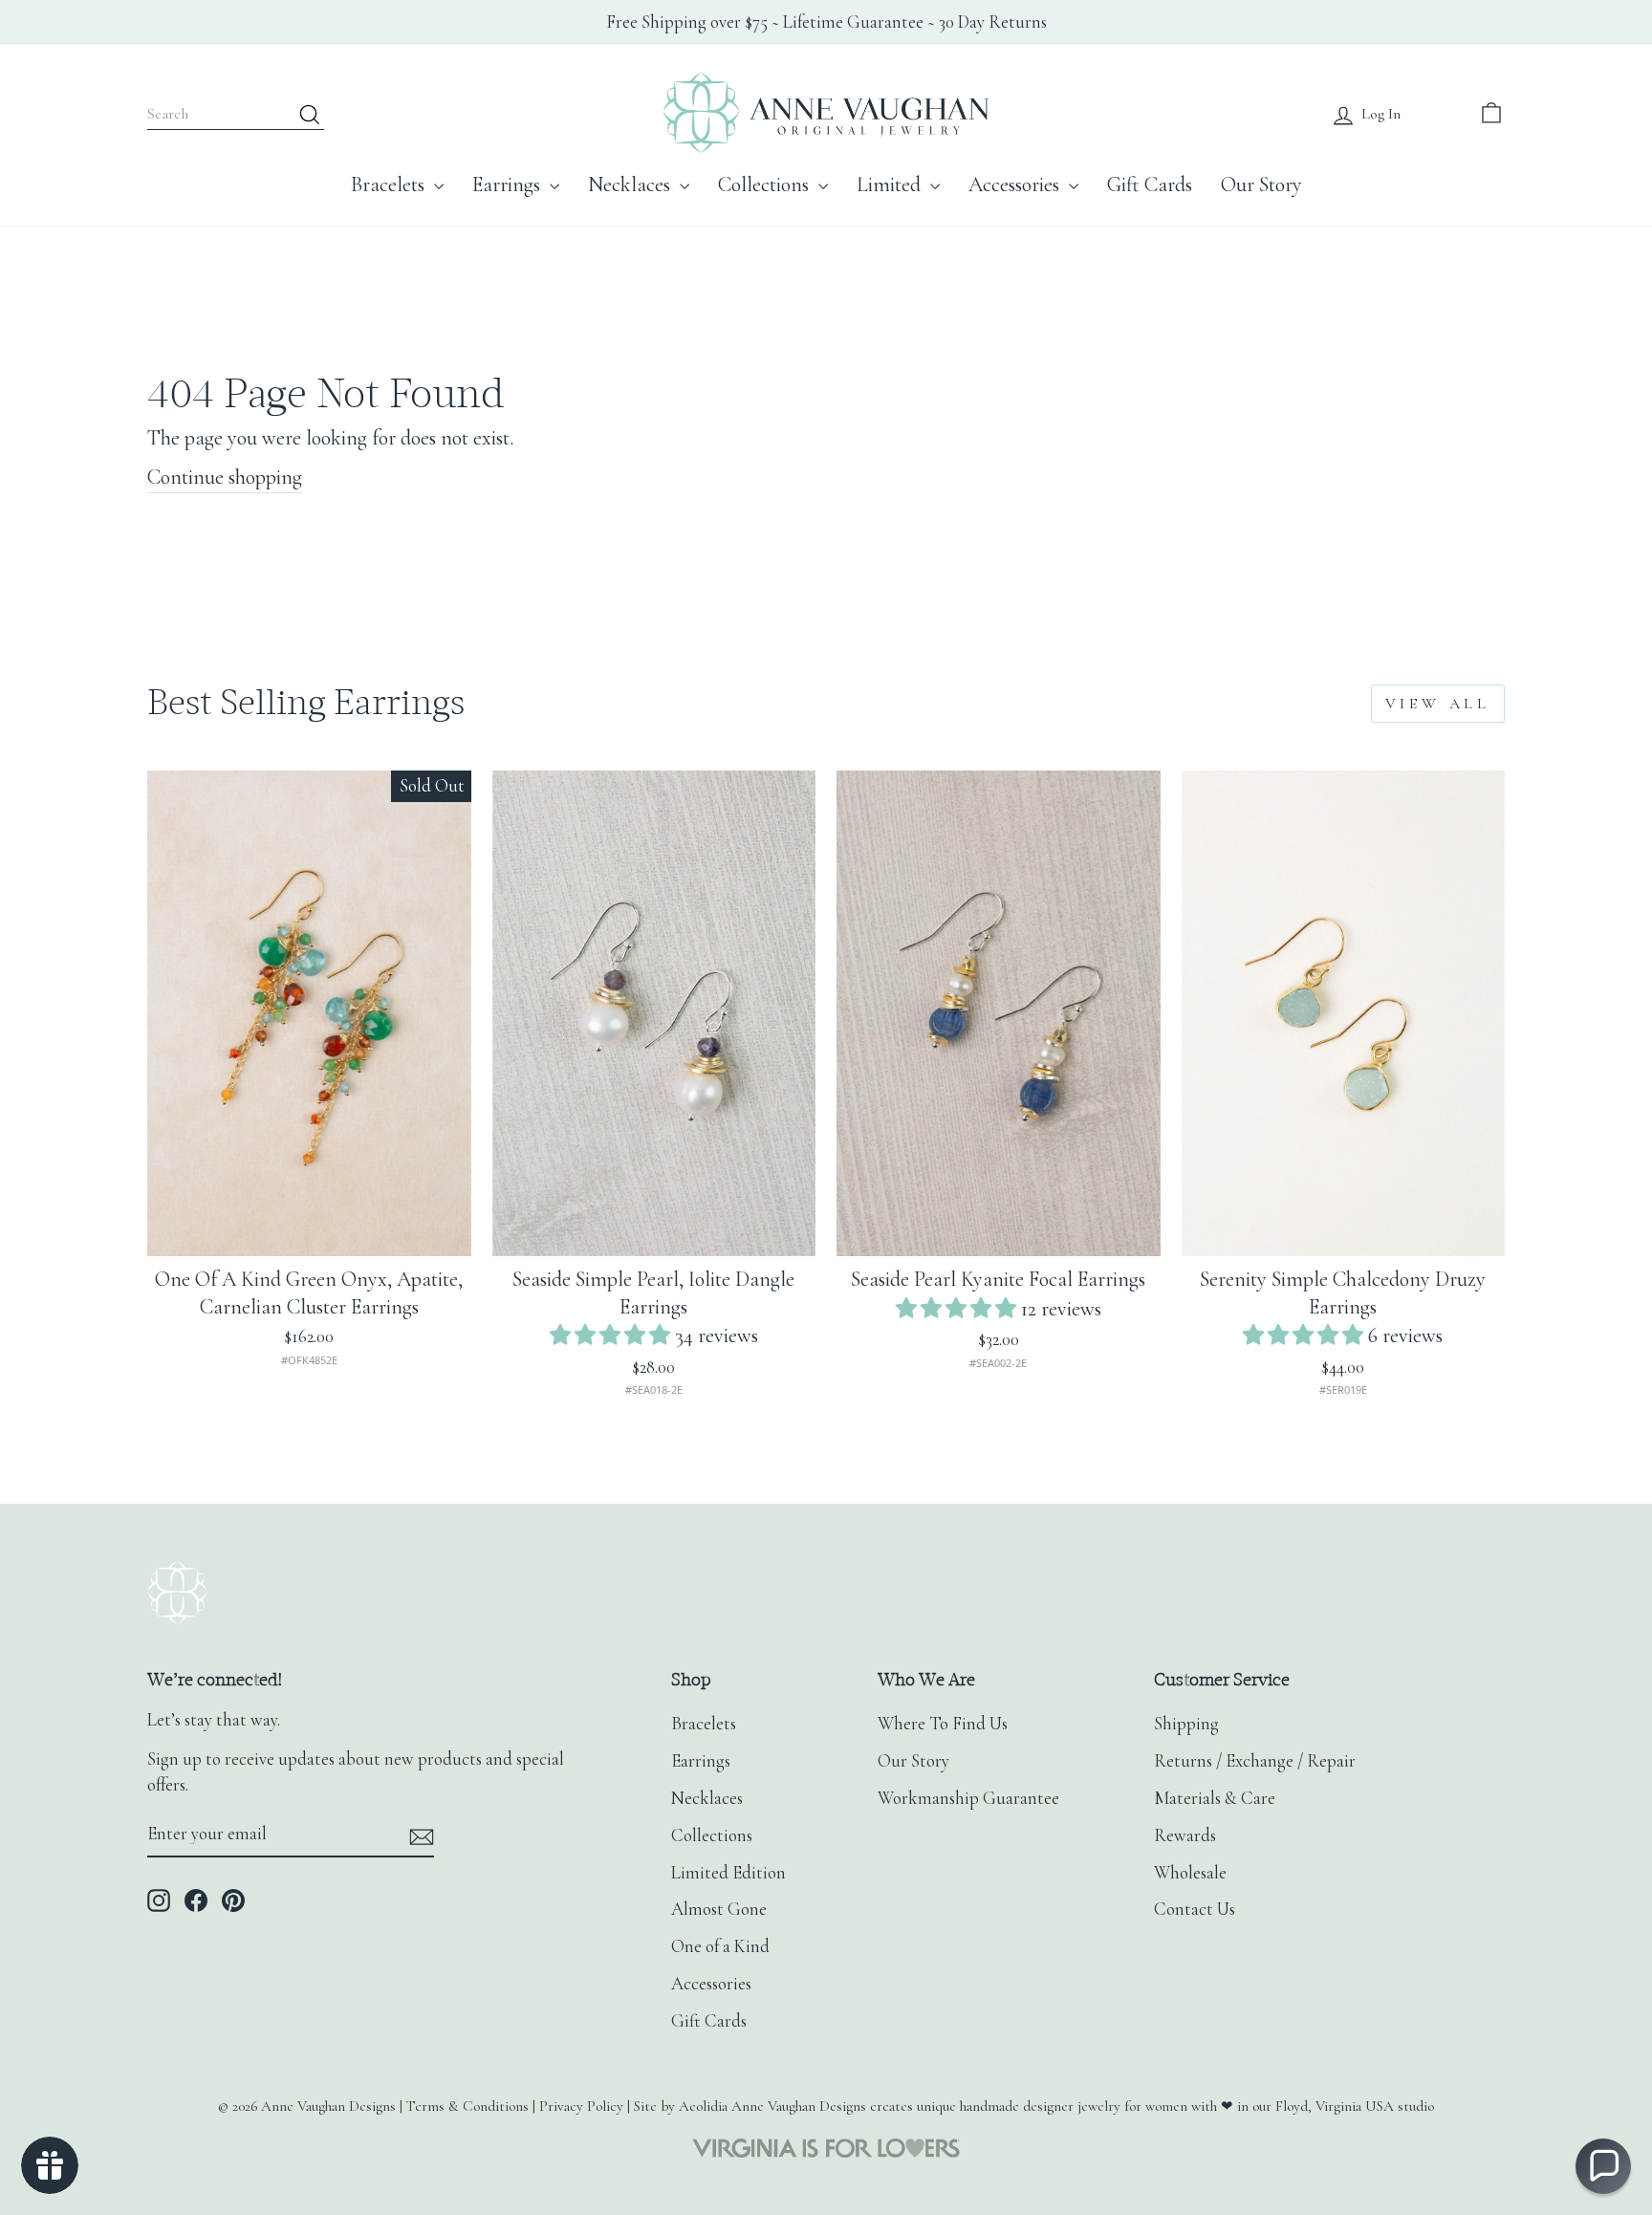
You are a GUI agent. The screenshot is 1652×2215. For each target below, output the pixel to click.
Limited (891, 185)
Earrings (509, 185)
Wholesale (1190, 1873)
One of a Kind (720, 1946)
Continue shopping (225, 477)
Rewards (1185, 1835)
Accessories (1016, 185)
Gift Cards (1150, 185)
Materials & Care (1215, 1798)
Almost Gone (719, 1909)
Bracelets (390, 185)
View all (1438, 704)
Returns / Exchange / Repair (1255, 1761)
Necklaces (631, 185)
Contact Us (1195, 1909)
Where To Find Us (943, 1724)
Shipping (1186, 1724)
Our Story (1261, 185)
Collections (766, 185)
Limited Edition (728, 1873)
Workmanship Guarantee (968, 1798)
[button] (612, 1336)
